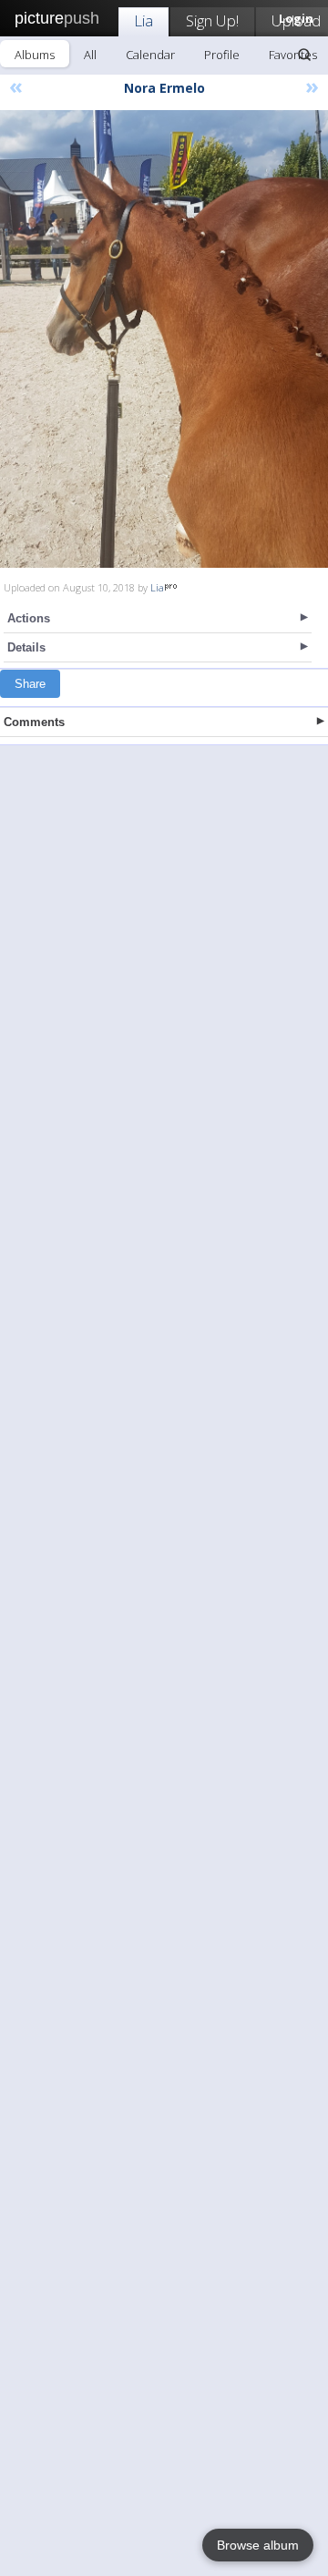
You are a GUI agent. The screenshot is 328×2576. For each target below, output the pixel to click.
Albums (35, 55)
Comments (34, 722)
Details (26, 647)
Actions (29, 618)
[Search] (304, 55)
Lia (143, 20)
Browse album (258, 2545)
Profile (222, 55)
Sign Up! (212, 20)
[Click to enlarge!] (164, 339)
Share (30, 684)
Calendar (150, 55)
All (90, 55)
